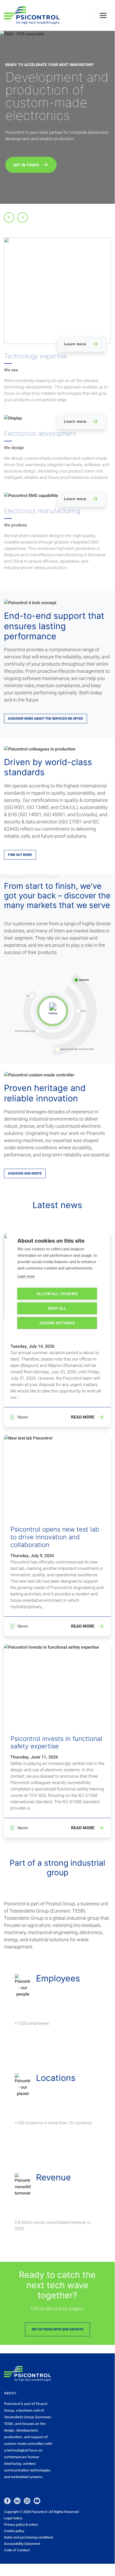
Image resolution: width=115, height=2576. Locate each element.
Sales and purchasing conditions (29, 2537)
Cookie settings (57, 1323)
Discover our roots (25, 1173)
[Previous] (9, 217)
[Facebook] (7, 2501)
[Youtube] (37, 2501)
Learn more (26, 1276)
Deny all (57, 1308)
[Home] (32, 15)
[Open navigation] (103, 15)
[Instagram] (27, 2501)
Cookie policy (14, 2531)
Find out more (20, 855)
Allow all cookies (57, 1294)
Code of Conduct (17, 2550)
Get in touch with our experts (57, 2329)
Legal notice (13, 2518)
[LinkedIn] (17, 2501)
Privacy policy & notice (21, 2525)
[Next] (22, 217)
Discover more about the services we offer (45, 719)
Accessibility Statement (22, 2544)
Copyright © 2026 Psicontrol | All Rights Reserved (41, 2512)
